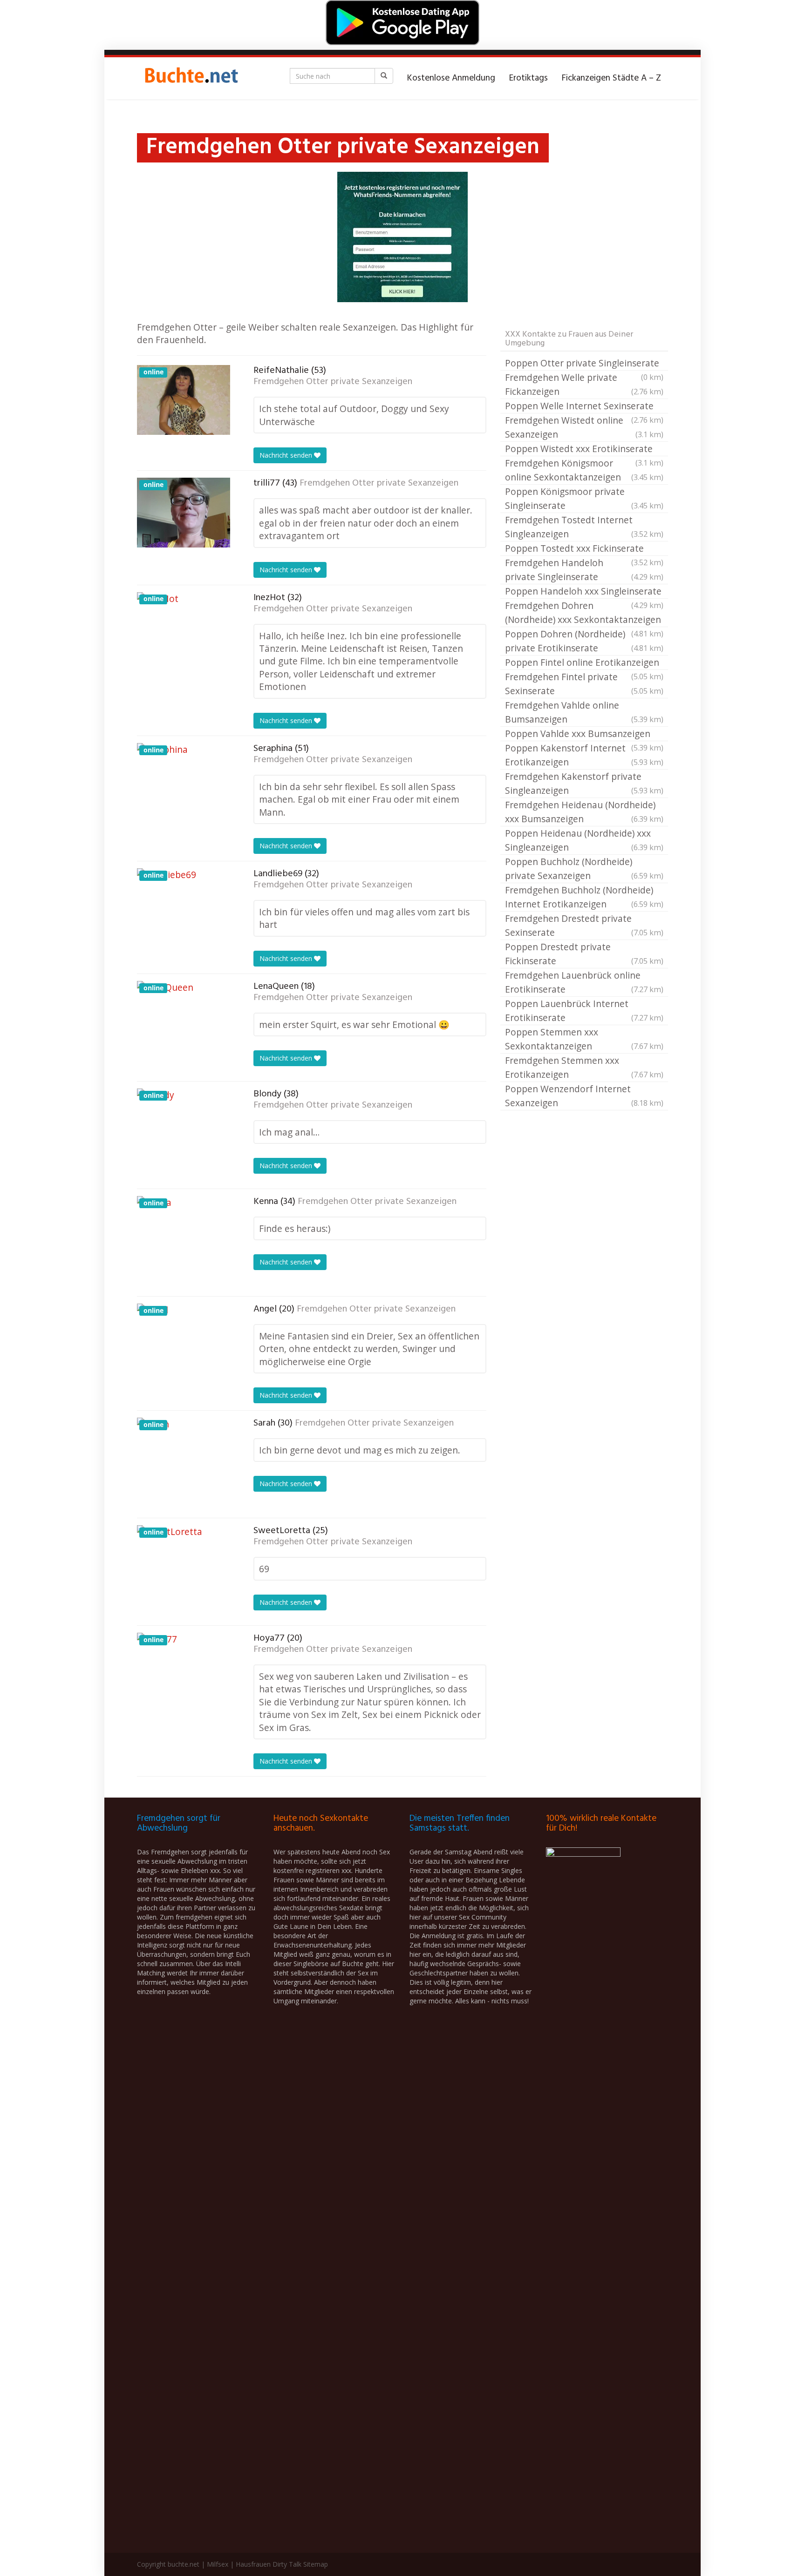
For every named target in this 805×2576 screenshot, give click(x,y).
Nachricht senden (287, 455)
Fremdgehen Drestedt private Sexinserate (584, 925)
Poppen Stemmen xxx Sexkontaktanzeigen (584, 1039)
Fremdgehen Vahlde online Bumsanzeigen (584, 712)
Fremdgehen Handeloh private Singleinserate (584, 570)
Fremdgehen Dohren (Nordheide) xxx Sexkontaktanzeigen (584, 613)
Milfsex (218, 2564)
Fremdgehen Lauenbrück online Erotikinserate (584, 982)
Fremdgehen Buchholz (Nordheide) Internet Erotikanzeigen (584, 897)
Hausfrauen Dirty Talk (269, 2564)
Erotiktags (529, 78)
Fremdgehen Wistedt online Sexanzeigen (584, 427)
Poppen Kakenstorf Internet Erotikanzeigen (584, 755)
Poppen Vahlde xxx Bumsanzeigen (584, 734)
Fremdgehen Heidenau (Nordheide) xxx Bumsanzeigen (584, 812)
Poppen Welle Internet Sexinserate (584, 406)
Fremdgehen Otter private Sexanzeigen (333, 382)
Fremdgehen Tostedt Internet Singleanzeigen (584, 527)
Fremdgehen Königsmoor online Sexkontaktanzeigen (584, 470)
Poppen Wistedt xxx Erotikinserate (584, 449)
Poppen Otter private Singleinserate (584, 364)
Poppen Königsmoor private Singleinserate (584, 498)
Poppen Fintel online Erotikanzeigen (584, 663)
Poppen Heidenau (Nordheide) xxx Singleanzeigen (584, 840)
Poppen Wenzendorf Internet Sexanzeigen (584, 1096)
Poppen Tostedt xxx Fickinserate (584, 549)
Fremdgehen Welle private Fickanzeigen (584, 384)
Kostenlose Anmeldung (451, 78)
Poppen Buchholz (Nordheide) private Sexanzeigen (584, 869)
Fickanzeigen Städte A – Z (611, 78)
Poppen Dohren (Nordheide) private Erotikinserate (584, 641)
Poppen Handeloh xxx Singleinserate (584, 592)
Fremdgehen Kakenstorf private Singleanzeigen (584, 783)
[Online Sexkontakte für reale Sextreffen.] (191, 78)
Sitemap (316, 2564)
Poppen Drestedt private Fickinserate (584, 954)
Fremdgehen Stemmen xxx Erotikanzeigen (584, 1067)
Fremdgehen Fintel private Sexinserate (584, 684)
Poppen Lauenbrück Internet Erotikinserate (584, 1011)
